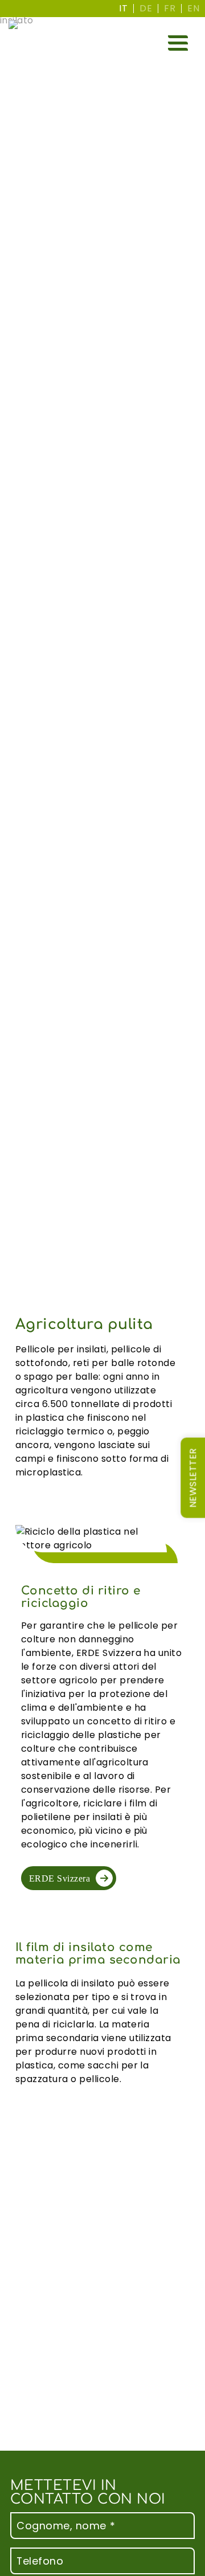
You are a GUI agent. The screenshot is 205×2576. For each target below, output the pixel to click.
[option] (146, 9)
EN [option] (193, 8)
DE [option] (146, 8)
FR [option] (170, 8)
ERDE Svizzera (60, 1878)
